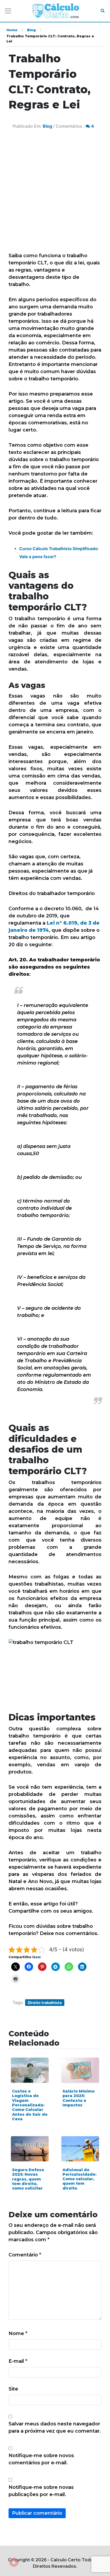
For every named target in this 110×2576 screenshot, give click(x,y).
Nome (18, 2333)
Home (12, 30)
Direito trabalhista (45, 2003)
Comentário (25, 2255)
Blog (31, 30)
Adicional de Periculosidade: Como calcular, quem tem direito (79, 2179)
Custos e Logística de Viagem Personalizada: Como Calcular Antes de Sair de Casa (30, 2105)
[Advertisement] (55, 195)
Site (13, 2389)
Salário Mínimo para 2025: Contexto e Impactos (78, 2098)
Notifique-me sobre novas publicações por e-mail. (41, 2491)
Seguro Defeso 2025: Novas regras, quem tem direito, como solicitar (28, 2179)
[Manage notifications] (14, 2562)
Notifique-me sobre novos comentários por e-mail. (41, 2459)
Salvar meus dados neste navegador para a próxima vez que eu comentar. (55, 2427)
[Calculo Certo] (56, 11)
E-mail (18, 2361)
